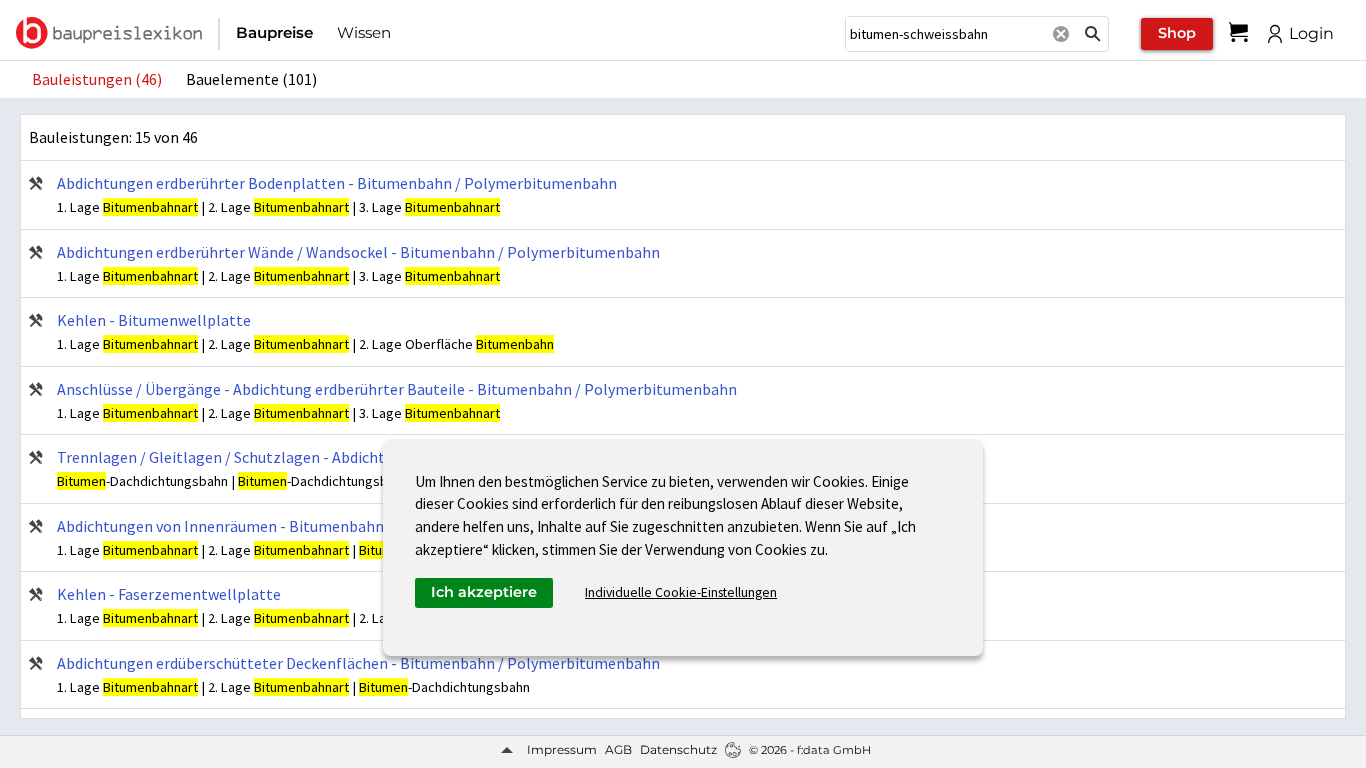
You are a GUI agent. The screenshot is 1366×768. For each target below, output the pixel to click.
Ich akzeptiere (484, 592)
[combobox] (945, 34)
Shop (1177, 33)
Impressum (562, 749)
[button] (1093, 34)
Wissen (364, 32)
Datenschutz (678, 749)
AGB (618, 749)
